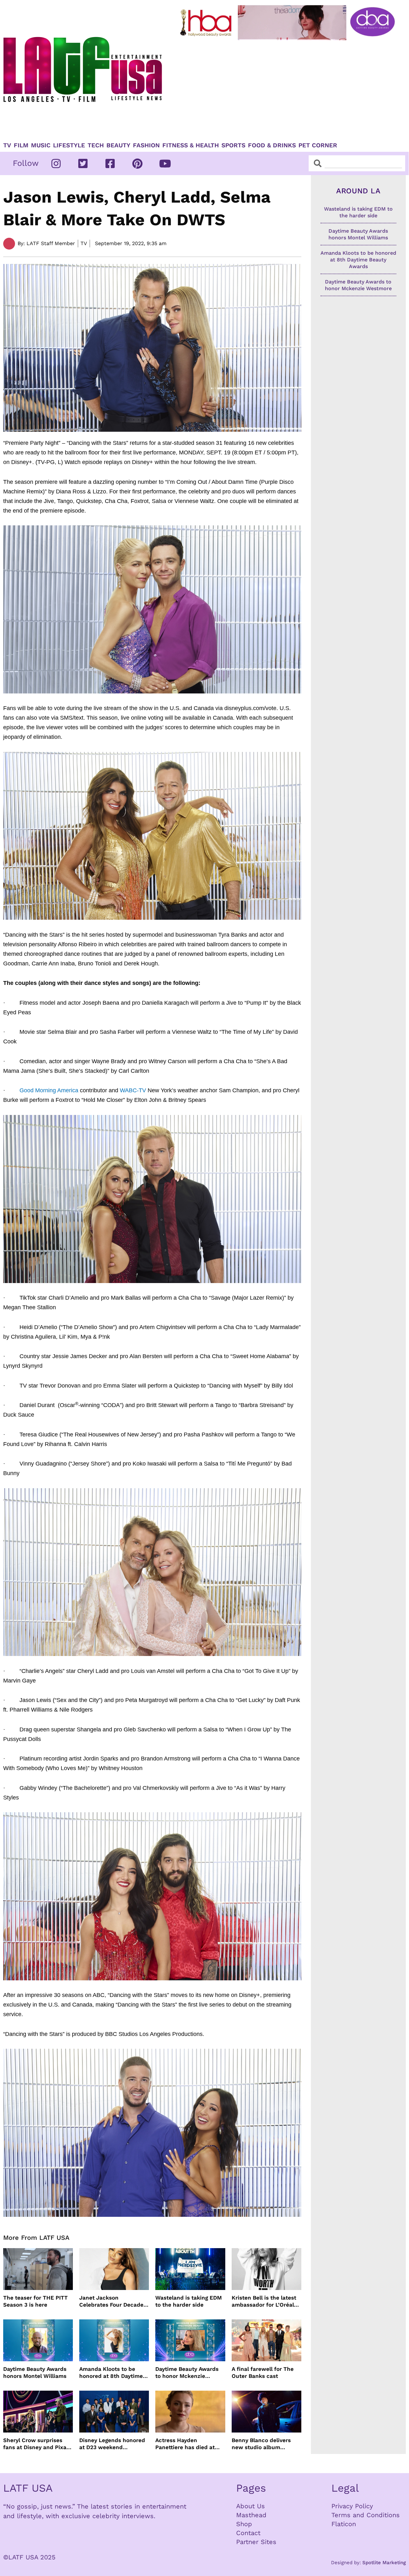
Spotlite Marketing (384, 2563)
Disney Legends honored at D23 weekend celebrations (112, 2444)
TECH (96, 145)
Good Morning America (49, 1090)
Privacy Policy (352, 2506)
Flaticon (344, 2524)
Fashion (146, 145)
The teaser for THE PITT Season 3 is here (35, 2301)
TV (7, 145)
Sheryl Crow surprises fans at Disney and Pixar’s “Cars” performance (38, 2444)
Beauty (118, 145)
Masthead (251, 2515)
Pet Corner (318, 145)
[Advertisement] (289, 89)
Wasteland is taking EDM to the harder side (189, 2301)
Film (21, 145)
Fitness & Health (191, 145)
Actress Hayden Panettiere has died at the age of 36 (185, 2444)
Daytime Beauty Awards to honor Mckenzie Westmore (187, 2373)
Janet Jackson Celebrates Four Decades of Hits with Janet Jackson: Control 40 (113, 2301)
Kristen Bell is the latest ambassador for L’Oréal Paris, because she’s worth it (264, 2301)
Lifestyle (69, 145)
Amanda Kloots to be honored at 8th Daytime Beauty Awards (111, 2373)
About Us (251, 2506)
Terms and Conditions (366, 2515)
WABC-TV (133, 1090)
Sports (233, 145)
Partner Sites (256, 2542)
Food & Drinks (272, 145)
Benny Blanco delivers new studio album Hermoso (261, 2444)
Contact (248, 2533)
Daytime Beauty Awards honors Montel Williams (35, 2372)
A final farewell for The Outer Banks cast (263, 2372)
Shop (244, 2524)
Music (41, 145)
